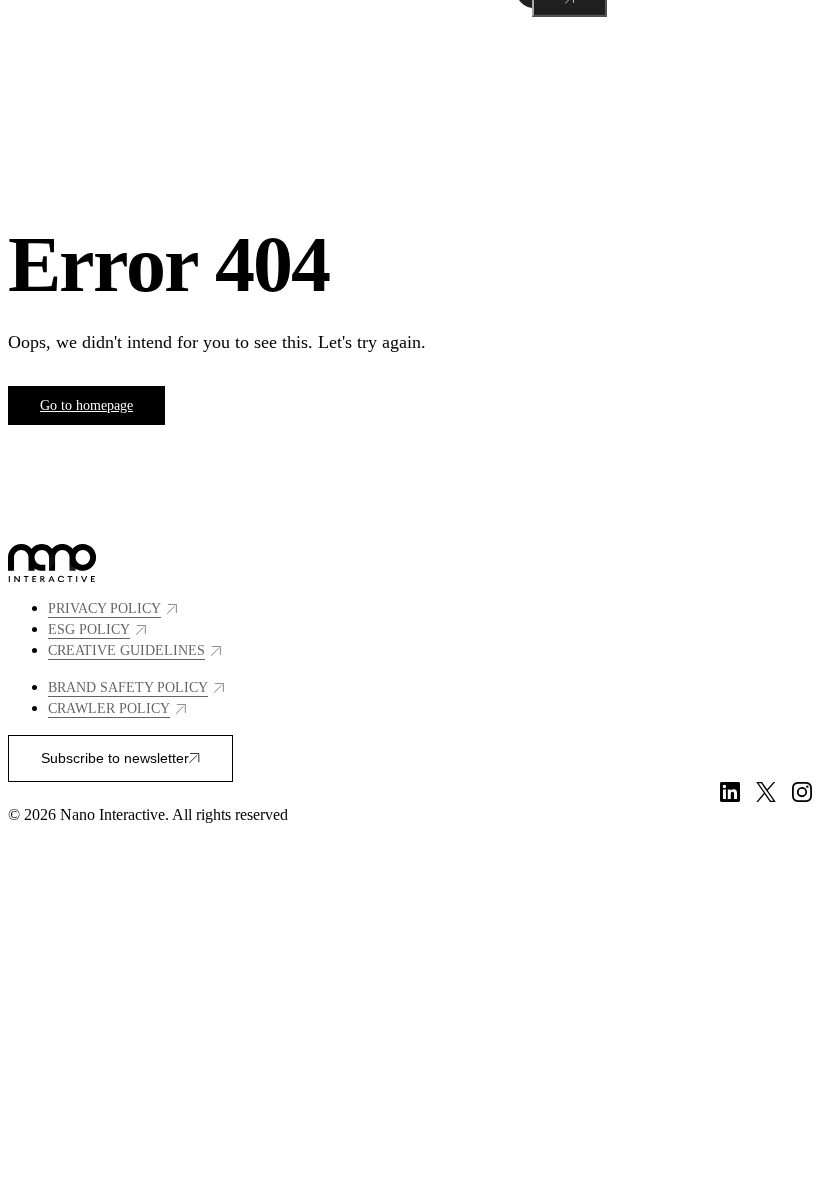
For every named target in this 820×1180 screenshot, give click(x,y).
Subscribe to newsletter (115, 758)
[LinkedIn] (730, 792)
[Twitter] (766, 792)
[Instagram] (802, 792)
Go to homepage (86, 405)
